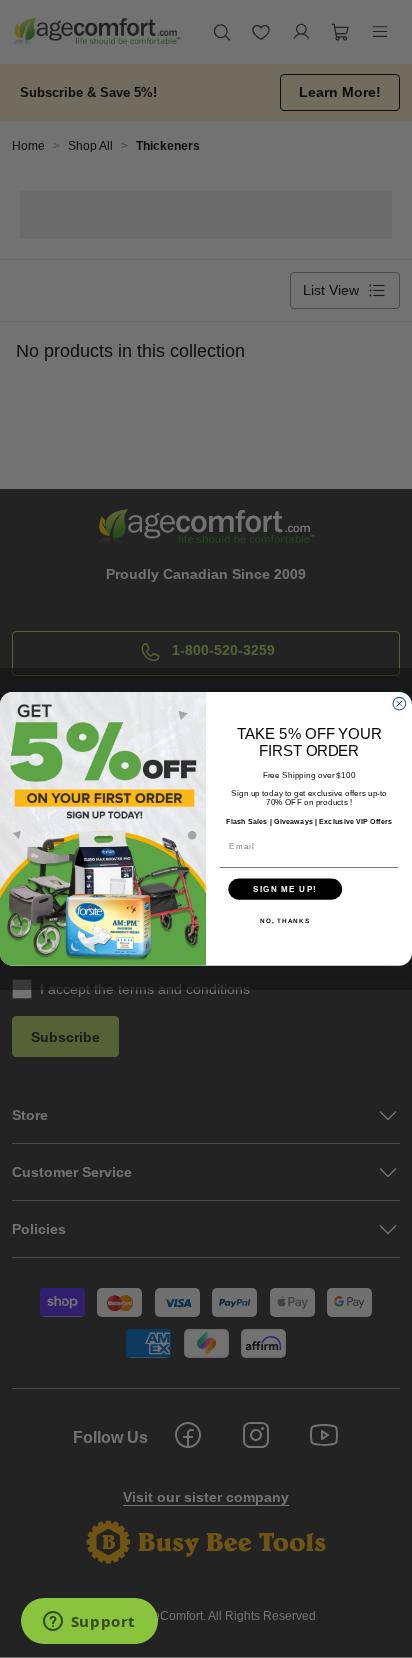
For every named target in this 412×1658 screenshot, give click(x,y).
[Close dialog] (399, 704)
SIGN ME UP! (285, 889)
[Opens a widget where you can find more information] (89, 1623)
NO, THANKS (285, 920)
